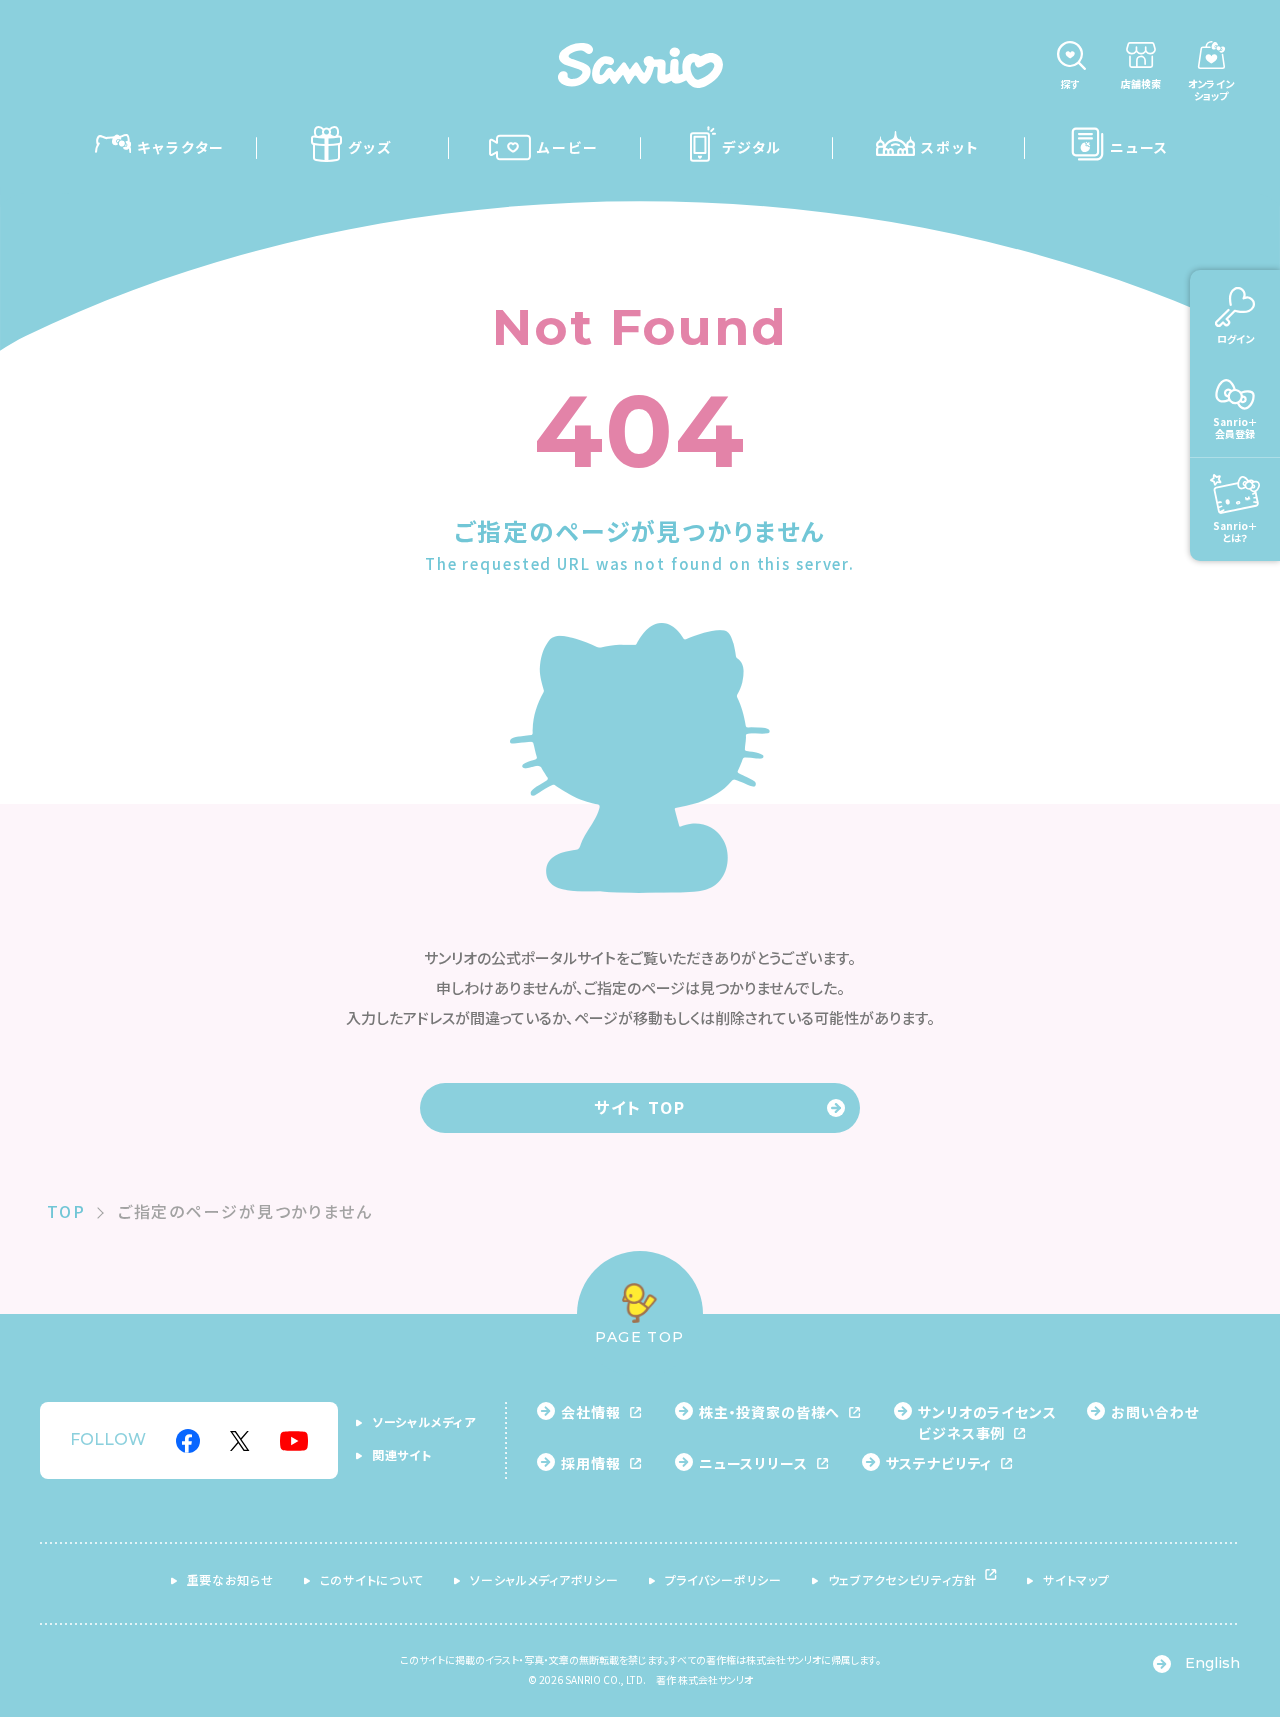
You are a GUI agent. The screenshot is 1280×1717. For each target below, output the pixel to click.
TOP (66, 1211)
